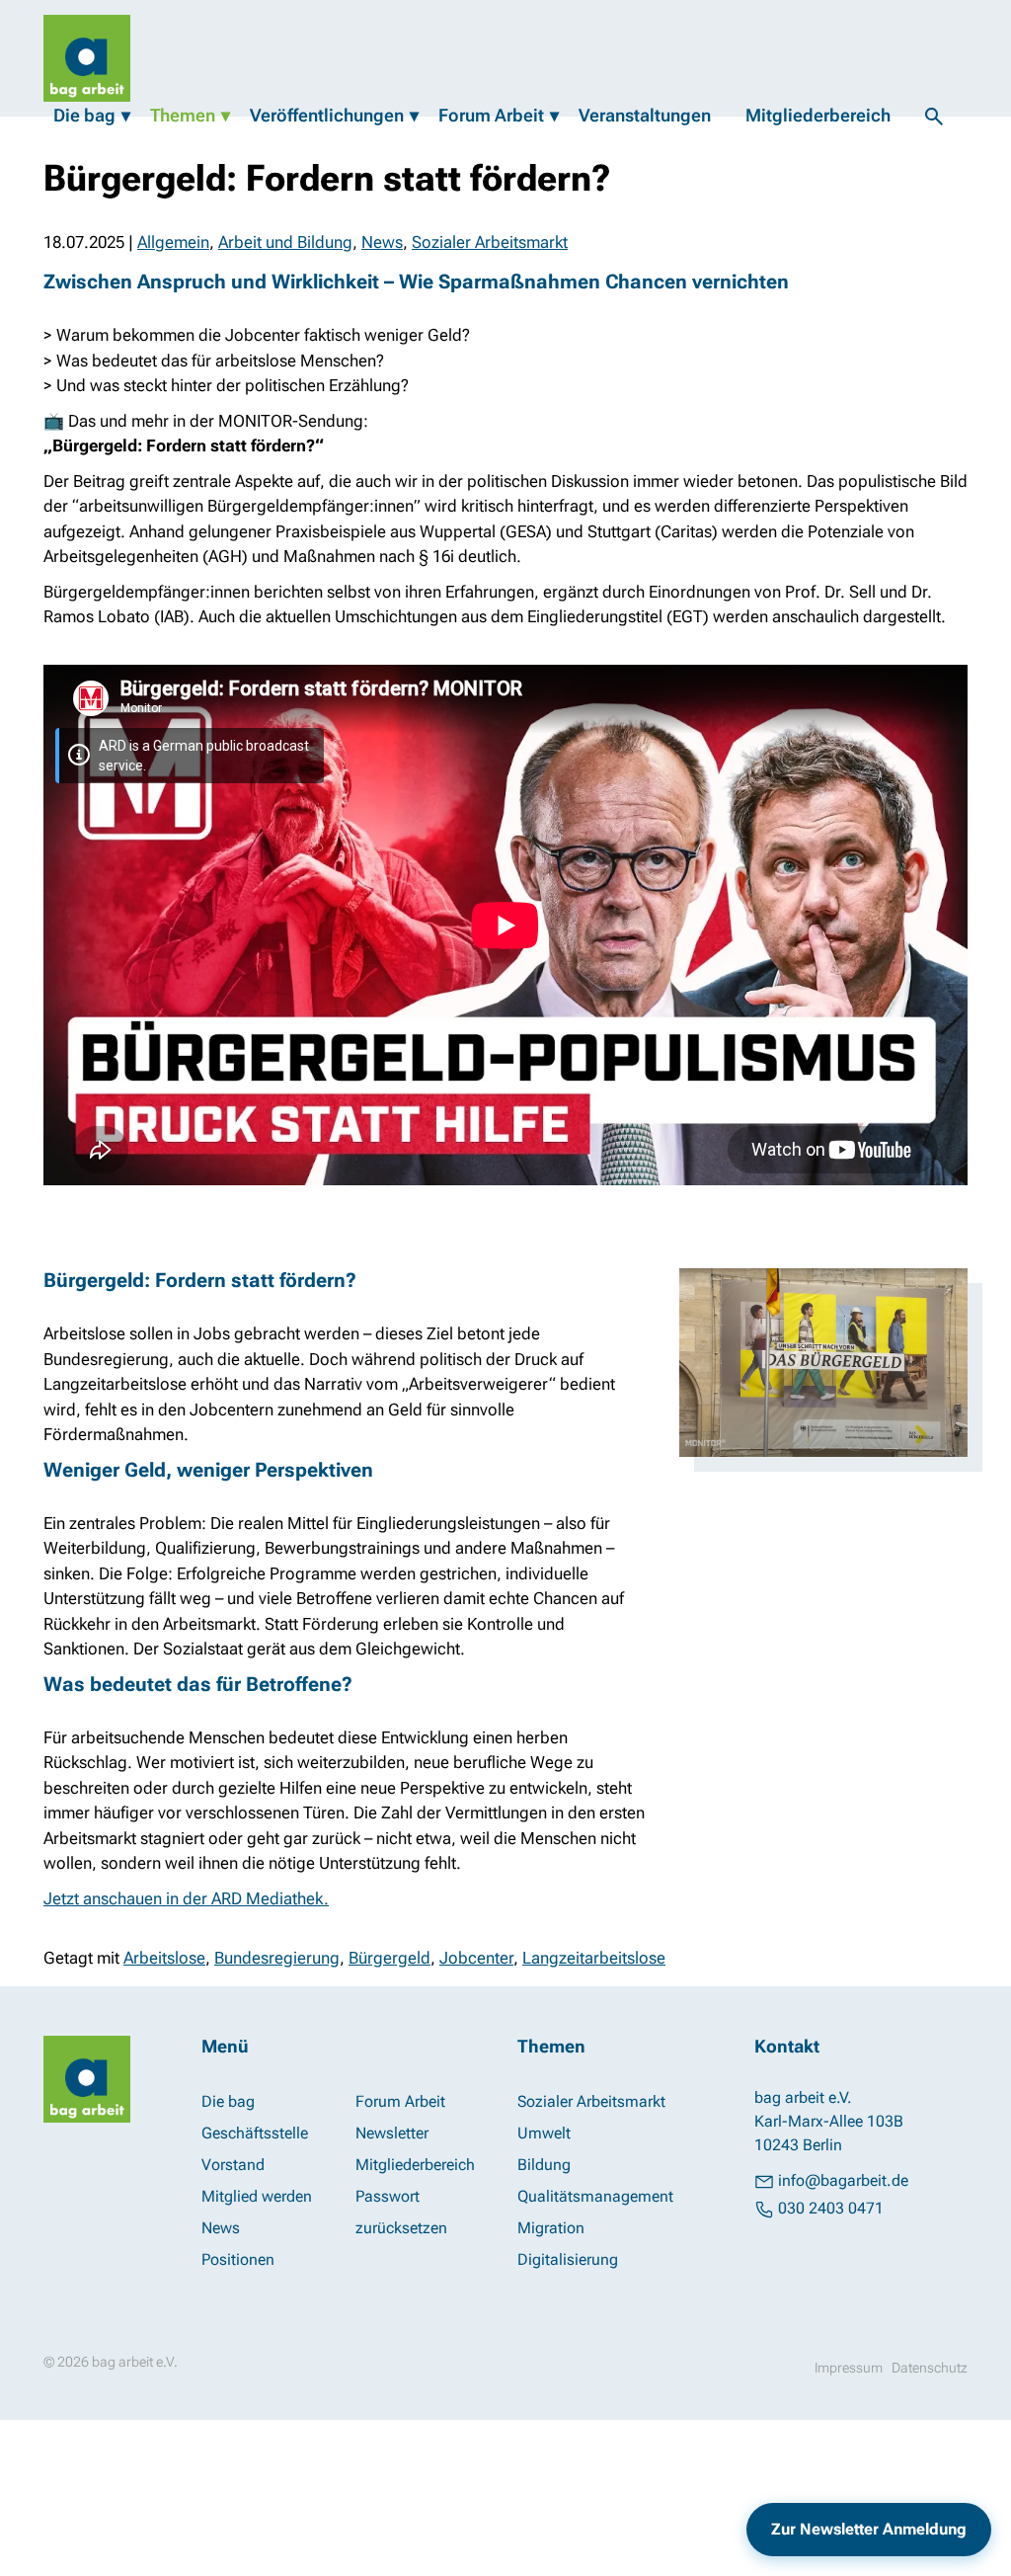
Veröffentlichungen (327, 115)
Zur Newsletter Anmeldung (869, 2529)
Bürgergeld (389, 1958)
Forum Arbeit (491, 115)
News (382, 242)
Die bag (84, 115)
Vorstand (233, 2165)
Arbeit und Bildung (285, 242)
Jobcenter (476, 1958)
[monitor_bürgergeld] (823, 1363)
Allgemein (173, 242)
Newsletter (392, 2133)
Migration (551, 2228)
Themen (183, 115)
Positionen (238, 2259)
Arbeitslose (164, 1958)
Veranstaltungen (645, 115)
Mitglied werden (257, 2196)
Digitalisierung (568, 2259)
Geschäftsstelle (255, 2133)
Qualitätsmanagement (595, 2196)
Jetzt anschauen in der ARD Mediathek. (186, 1898)
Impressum (849, 2368)
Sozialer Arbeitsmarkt (490, 242)
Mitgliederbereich (818, 115)
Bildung (544, 2165)
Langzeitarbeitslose (594, 1958)
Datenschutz (930, 2368)
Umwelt (544, 2133)
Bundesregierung (277, 1958)
